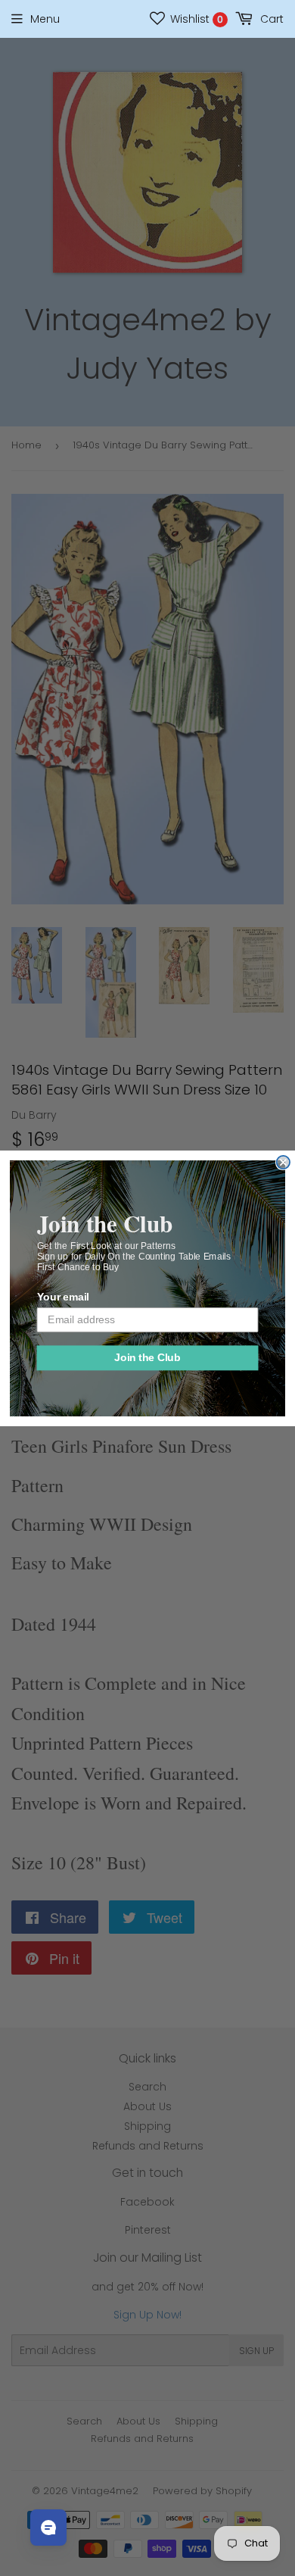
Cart (270, 19)
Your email (63, 1297)
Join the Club (147, 1358)
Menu (45, 19)
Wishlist (195, 19)
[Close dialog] (283, 1162)
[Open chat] (48, 2528)
